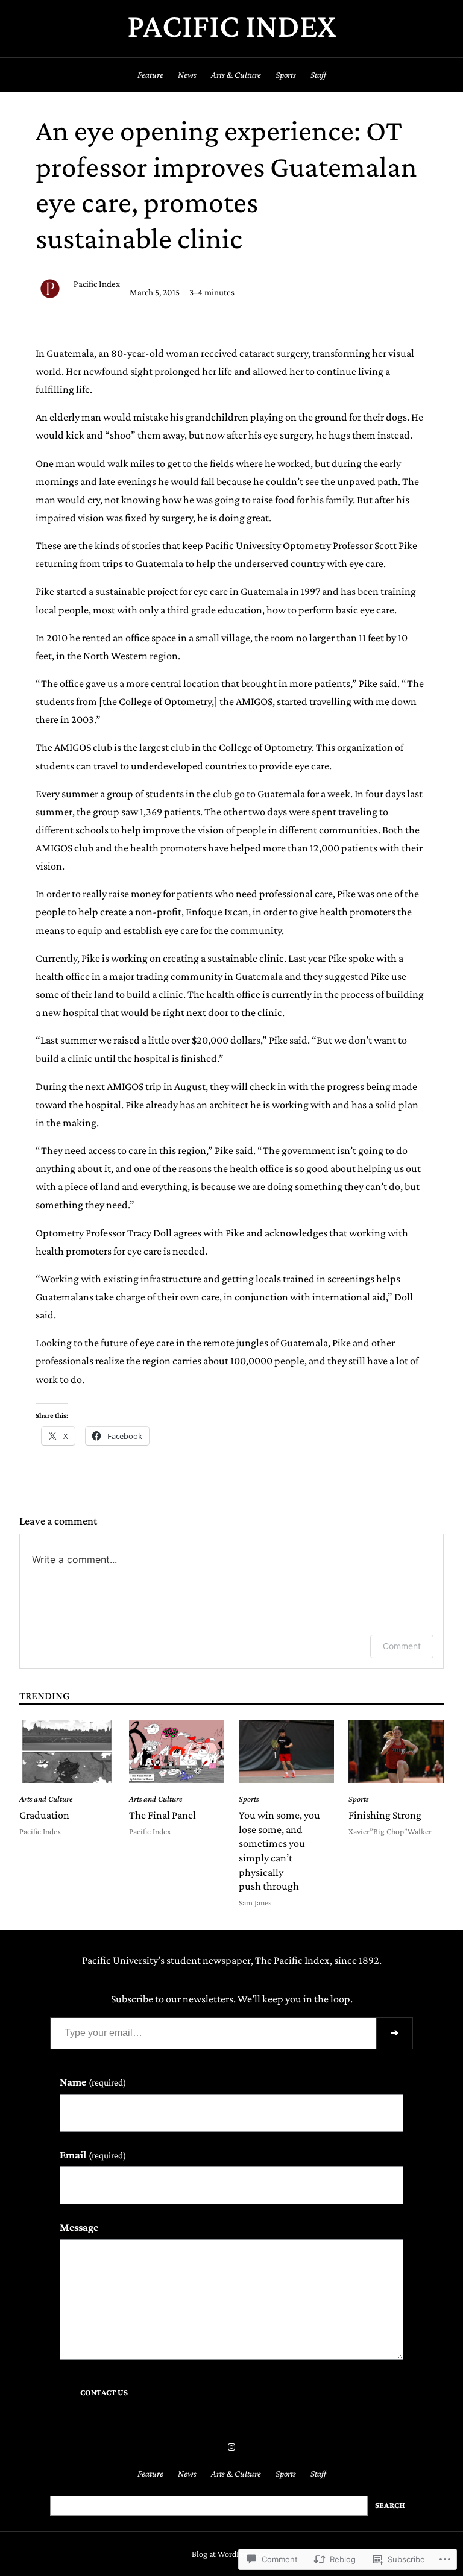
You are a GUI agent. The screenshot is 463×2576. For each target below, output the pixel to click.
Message (79, 2227)
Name (93, 2082)
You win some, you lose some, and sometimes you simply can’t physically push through (279, 1851)
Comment (402, 1646)
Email (93, 2155)
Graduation (44, 1815)
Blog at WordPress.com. (231, 2554)
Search (390, 2505)
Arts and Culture (46, 1799)
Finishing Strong (385, 1815)
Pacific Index (232, 26)
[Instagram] (231, 2447)
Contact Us (104, 2393)
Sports (249, 1799)
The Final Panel (162, 1815)
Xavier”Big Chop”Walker (390, 1832)
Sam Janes (255, 1903)
